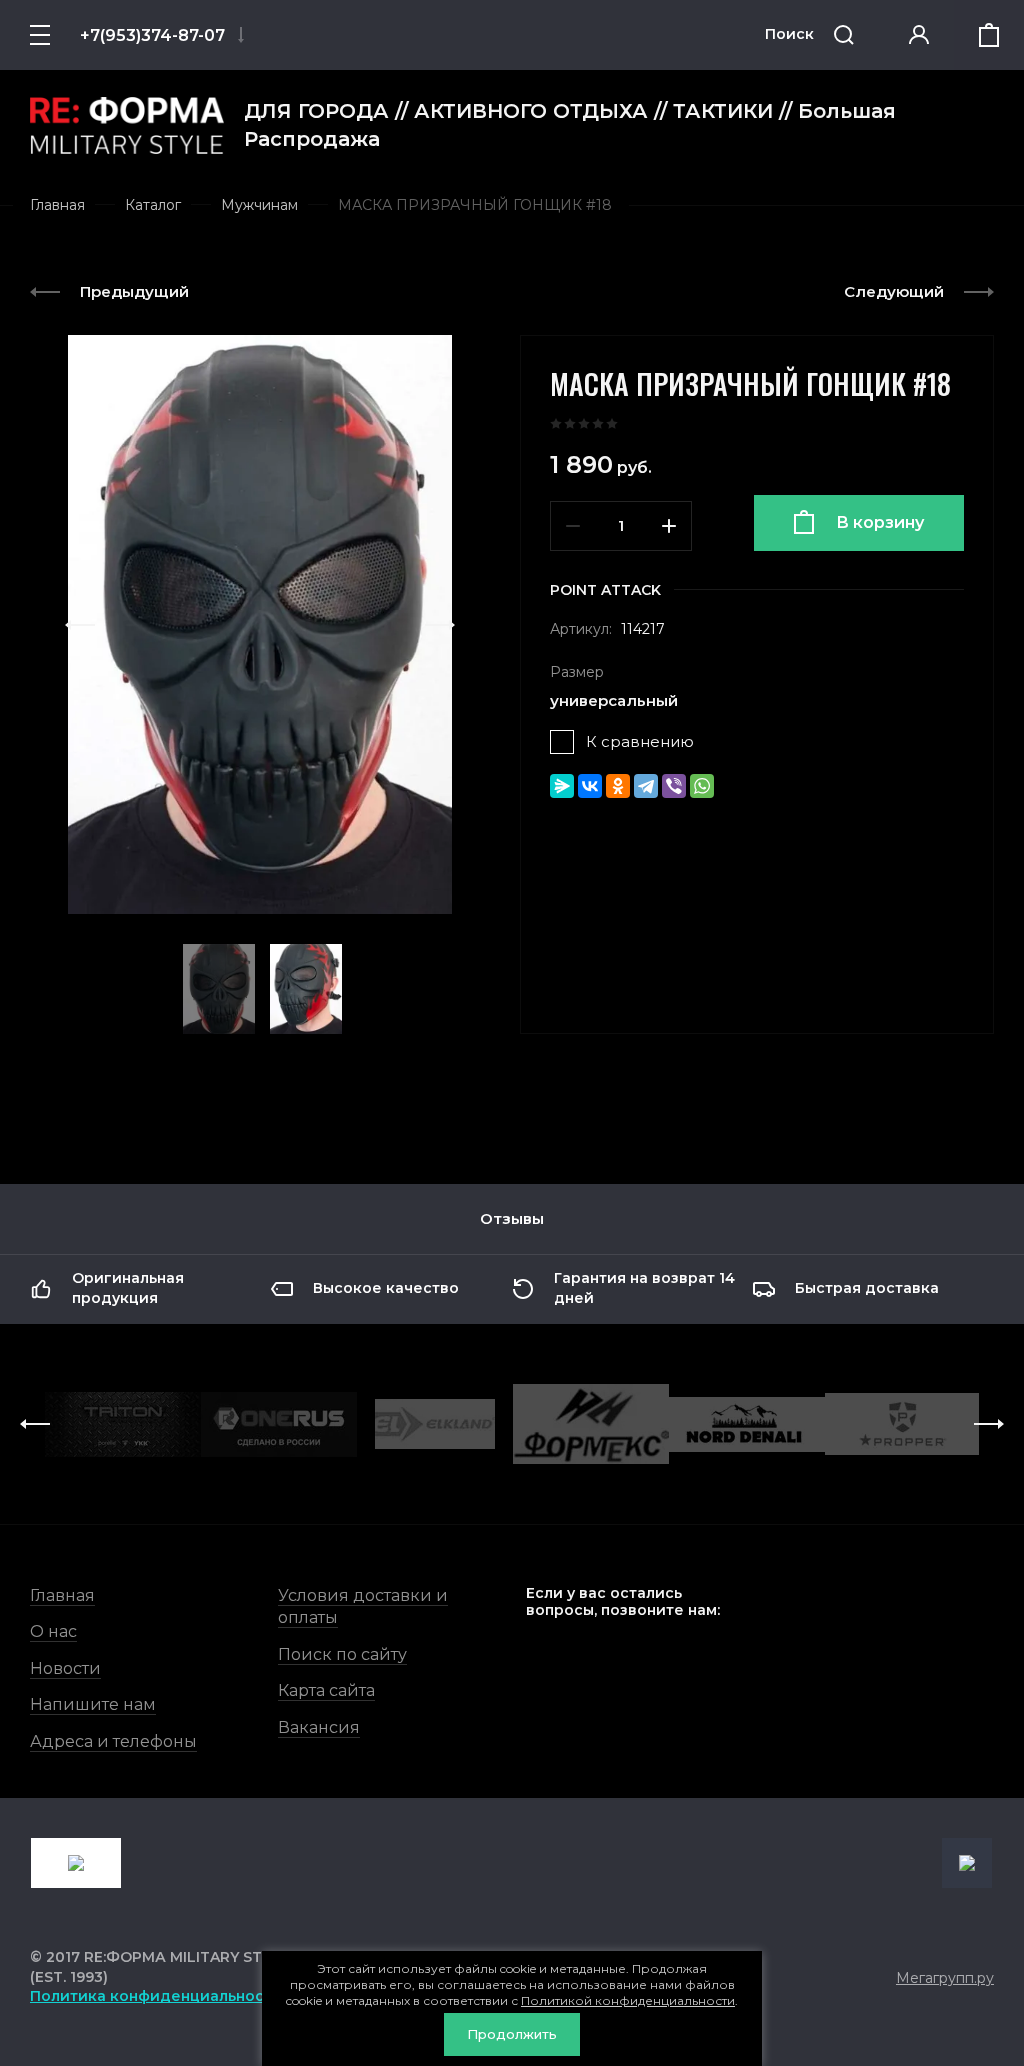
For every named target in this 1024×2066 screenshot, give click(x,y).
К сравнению (640, 741)
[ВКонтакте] (590, 786)
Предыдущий (134, 291)
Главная (62, 1595)
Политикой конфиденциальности (628, 2000)
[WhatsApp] (702, 786)
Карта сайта (326, 1690)
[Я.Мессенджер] (562, 786)
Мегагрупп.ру (945, 1978)
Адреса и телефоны (113, 1741)
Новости (65, 1668)
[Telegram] (646, 786)
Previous (80, 625)
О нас (53, 1631)
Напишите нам (93, 1704)
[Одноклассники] (618, 786)
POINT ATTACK (605, 590)
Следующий (894, 291)
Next (440, 625)
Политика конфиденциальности (156, 1996)
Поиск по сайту (342, 1654)
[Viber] (674, 786)
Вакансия (319, 1727)
